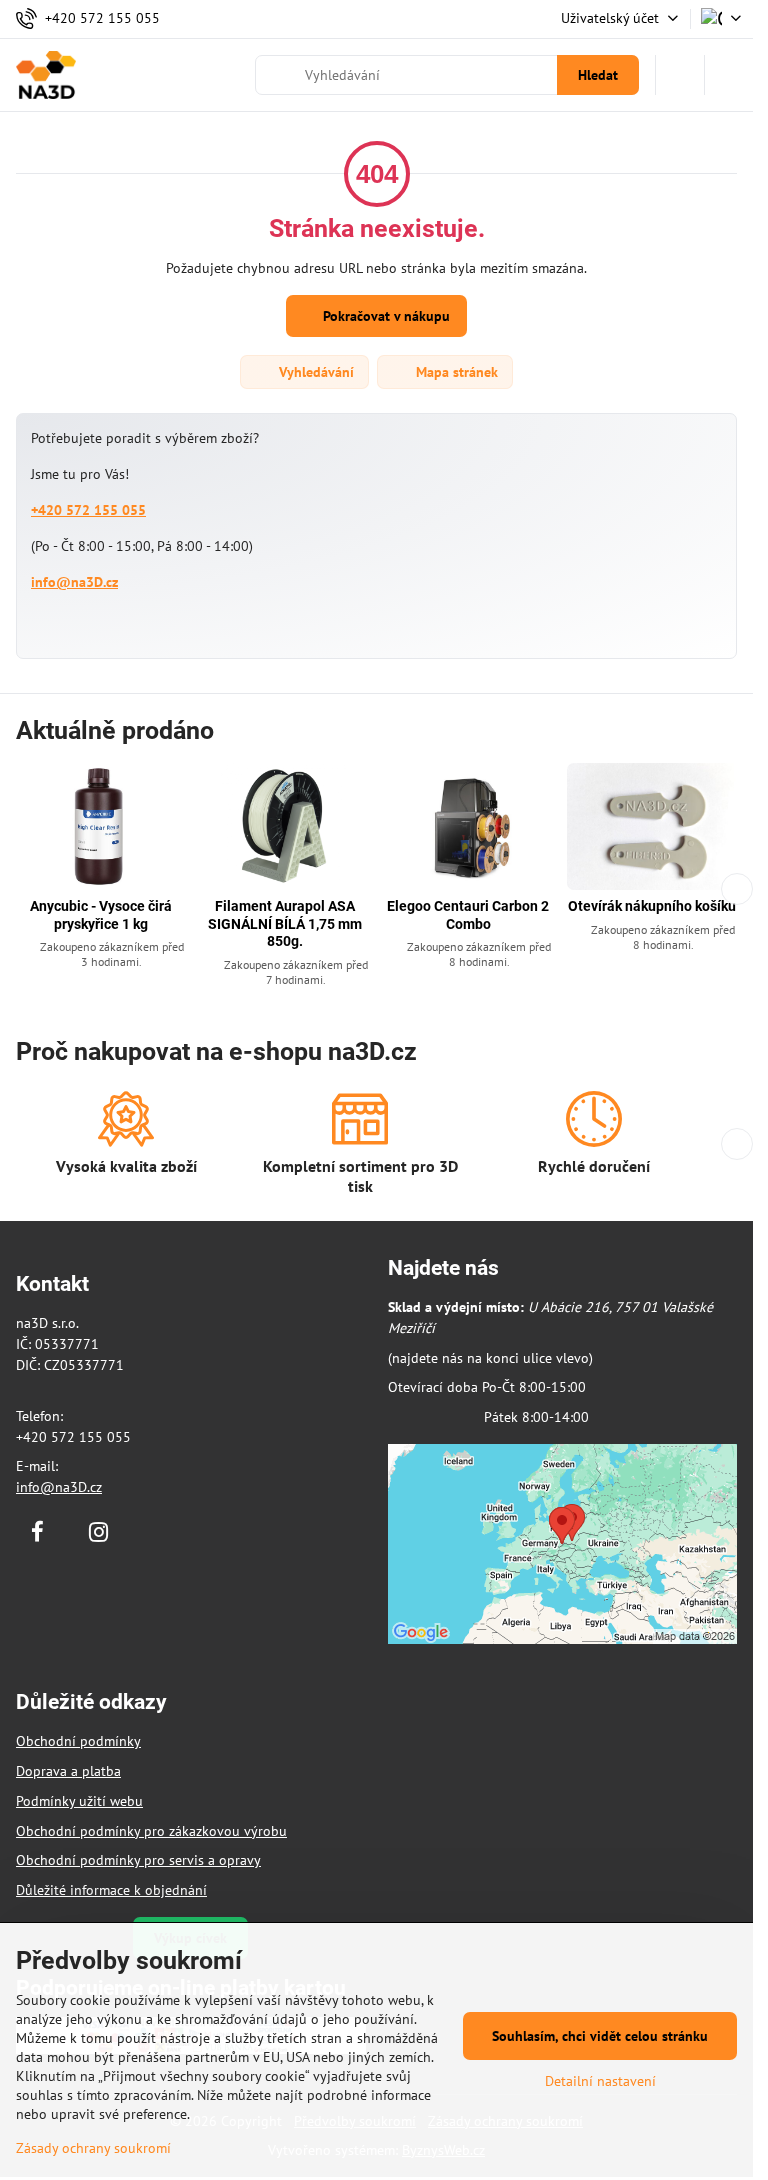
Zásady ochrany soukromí (93, 2148)
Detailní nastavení (600, 2081)
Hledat (598, 75)
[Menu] (729, 75)
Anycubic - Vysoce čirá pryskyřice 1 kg (101, 915)
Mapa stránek (455, 372)
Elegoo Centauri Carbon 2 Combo (468, 915)
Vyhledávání (314, 372)
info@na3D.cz (74, 582)
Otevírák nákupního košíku (652, 906)
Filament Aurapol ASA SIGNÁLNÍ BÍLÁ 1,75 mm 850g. (285, 923)
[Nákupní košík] (680, 75)
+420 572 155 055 (88, 510)
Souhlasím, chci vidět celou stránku (600, 2036)
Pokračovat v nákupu (384, 316)
